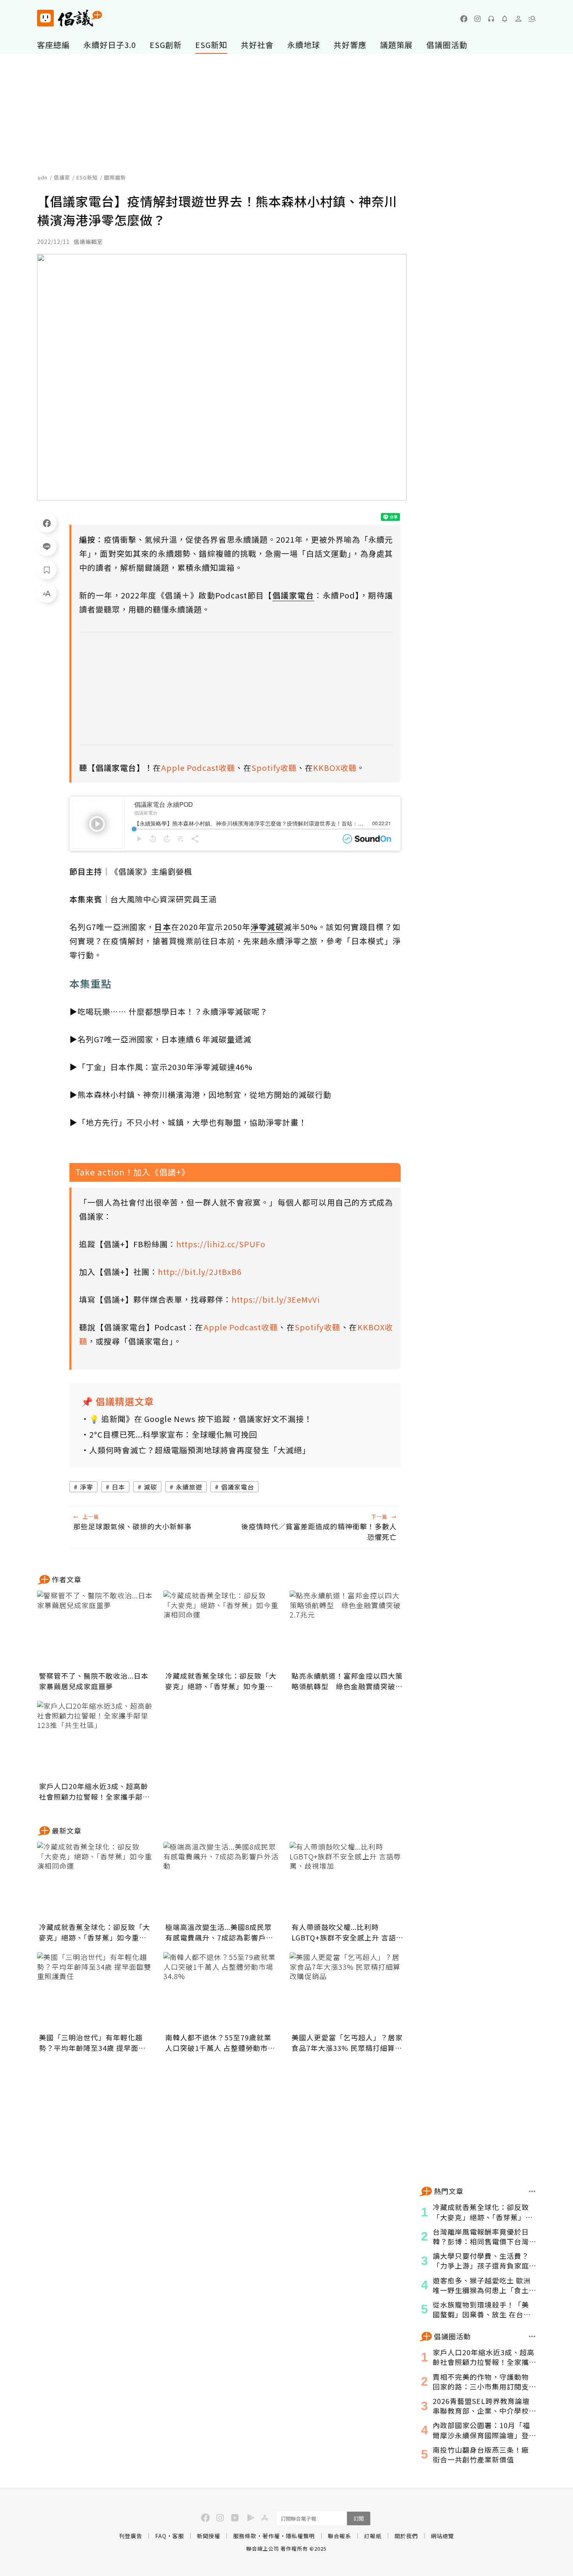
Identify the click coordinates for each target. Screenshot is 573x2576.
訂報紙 (373, 2536)
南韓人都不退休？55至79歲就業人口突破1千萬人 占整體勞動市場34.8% (220, 2043)
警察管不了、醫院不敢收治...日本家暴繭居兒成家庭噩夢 (94, 1681)
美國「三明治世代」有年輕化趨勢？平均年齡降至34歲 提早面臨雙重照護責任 (92, 2043)
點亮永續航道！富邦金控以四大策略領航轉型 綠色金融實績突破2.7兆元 (347, 1681)
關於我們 (406, 2536)
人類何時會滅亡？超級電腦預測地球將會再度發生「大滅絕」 (200, 1450)
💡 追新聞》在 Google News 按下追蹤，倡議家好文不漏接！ (201, 1419)
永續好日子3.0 (110, 45)
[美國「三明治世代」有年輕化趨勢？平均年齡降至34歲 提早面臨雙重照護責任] (95, 1991)
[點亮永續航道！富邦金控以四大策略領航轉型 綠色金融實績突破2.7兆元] (348, 1630)
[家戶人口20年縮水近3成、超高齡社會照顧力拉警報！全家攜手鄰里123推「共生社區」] (95, 1740)
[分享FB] (47, 523)
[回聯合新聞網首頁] (45, 18)
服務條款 (245, 2536)
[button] (532, 19)
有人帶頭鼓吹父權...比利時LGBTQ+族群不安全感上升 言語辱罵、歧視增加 (348, 1932)
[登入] (518, 19)
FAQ (161, 2536)
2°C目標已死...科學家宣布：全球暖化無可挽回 (173, 1434)
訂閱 (359, 2518)
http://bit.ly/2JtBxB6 (200, 1272)
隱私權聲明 (300, 2536)
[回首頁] (70, 18)
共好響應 (350, 45)
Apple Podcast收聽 (198, 768)
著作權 (271, 2536)
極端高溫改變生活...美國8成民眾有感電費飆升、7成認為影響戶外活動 (219, 1932)
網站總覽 (442, 2536)
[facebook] (464, 19)
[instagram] (477, 19)
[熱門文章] (532, 2191)
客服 (178, 2536)
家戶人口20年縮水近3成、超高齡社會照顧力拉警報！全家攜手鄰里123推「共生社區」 (95, 1791)
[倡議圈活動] (532, 2336)
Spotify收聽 (274, 768)
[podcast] (491, 19)
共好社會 (257, 45)
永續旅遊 (189, 1487)
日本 (118, 1487)
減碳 (150, 1487)
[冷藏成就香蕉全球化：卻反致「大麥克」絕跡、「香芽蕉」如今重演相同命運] (222, 1630)
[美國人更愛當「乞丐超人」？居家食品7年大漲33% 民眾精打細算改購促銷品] (348, 1991)
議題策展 (396, 45)
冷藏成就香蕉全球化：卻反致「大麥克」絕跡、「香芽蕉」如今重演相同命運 (221, 1681)
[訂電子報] (505, 19)
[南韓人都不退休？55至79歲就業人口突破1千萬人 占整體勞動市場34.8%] (222, 1991)
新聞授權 (209, 2536)
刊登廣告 (131, 2536)
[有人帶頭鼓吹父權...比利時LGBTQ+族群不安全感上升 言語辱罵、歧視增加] (348, 1881)
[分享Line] (47, 546)
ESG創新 (166, 45)
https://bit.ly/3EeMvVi (276, 1299)
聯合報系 (340, 2536)
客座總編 (53, 45)
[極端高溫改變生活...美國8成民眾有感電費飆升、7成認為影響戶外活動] (222, 1881)
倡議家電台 (238, 1487)
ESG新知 (211, 45)
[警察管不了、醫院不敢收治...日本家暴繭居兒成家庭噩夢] (95, 1630)
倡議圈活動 (447, 45)
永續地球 (304, 45)
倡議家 (62, 177)
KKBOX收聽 (335, 768)
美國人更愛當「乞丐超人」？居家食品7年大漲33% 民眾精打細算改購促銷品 (347, 2043)
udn (43, 177)
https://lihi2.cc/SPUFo (221, 1244)
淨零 (87, 1487)
